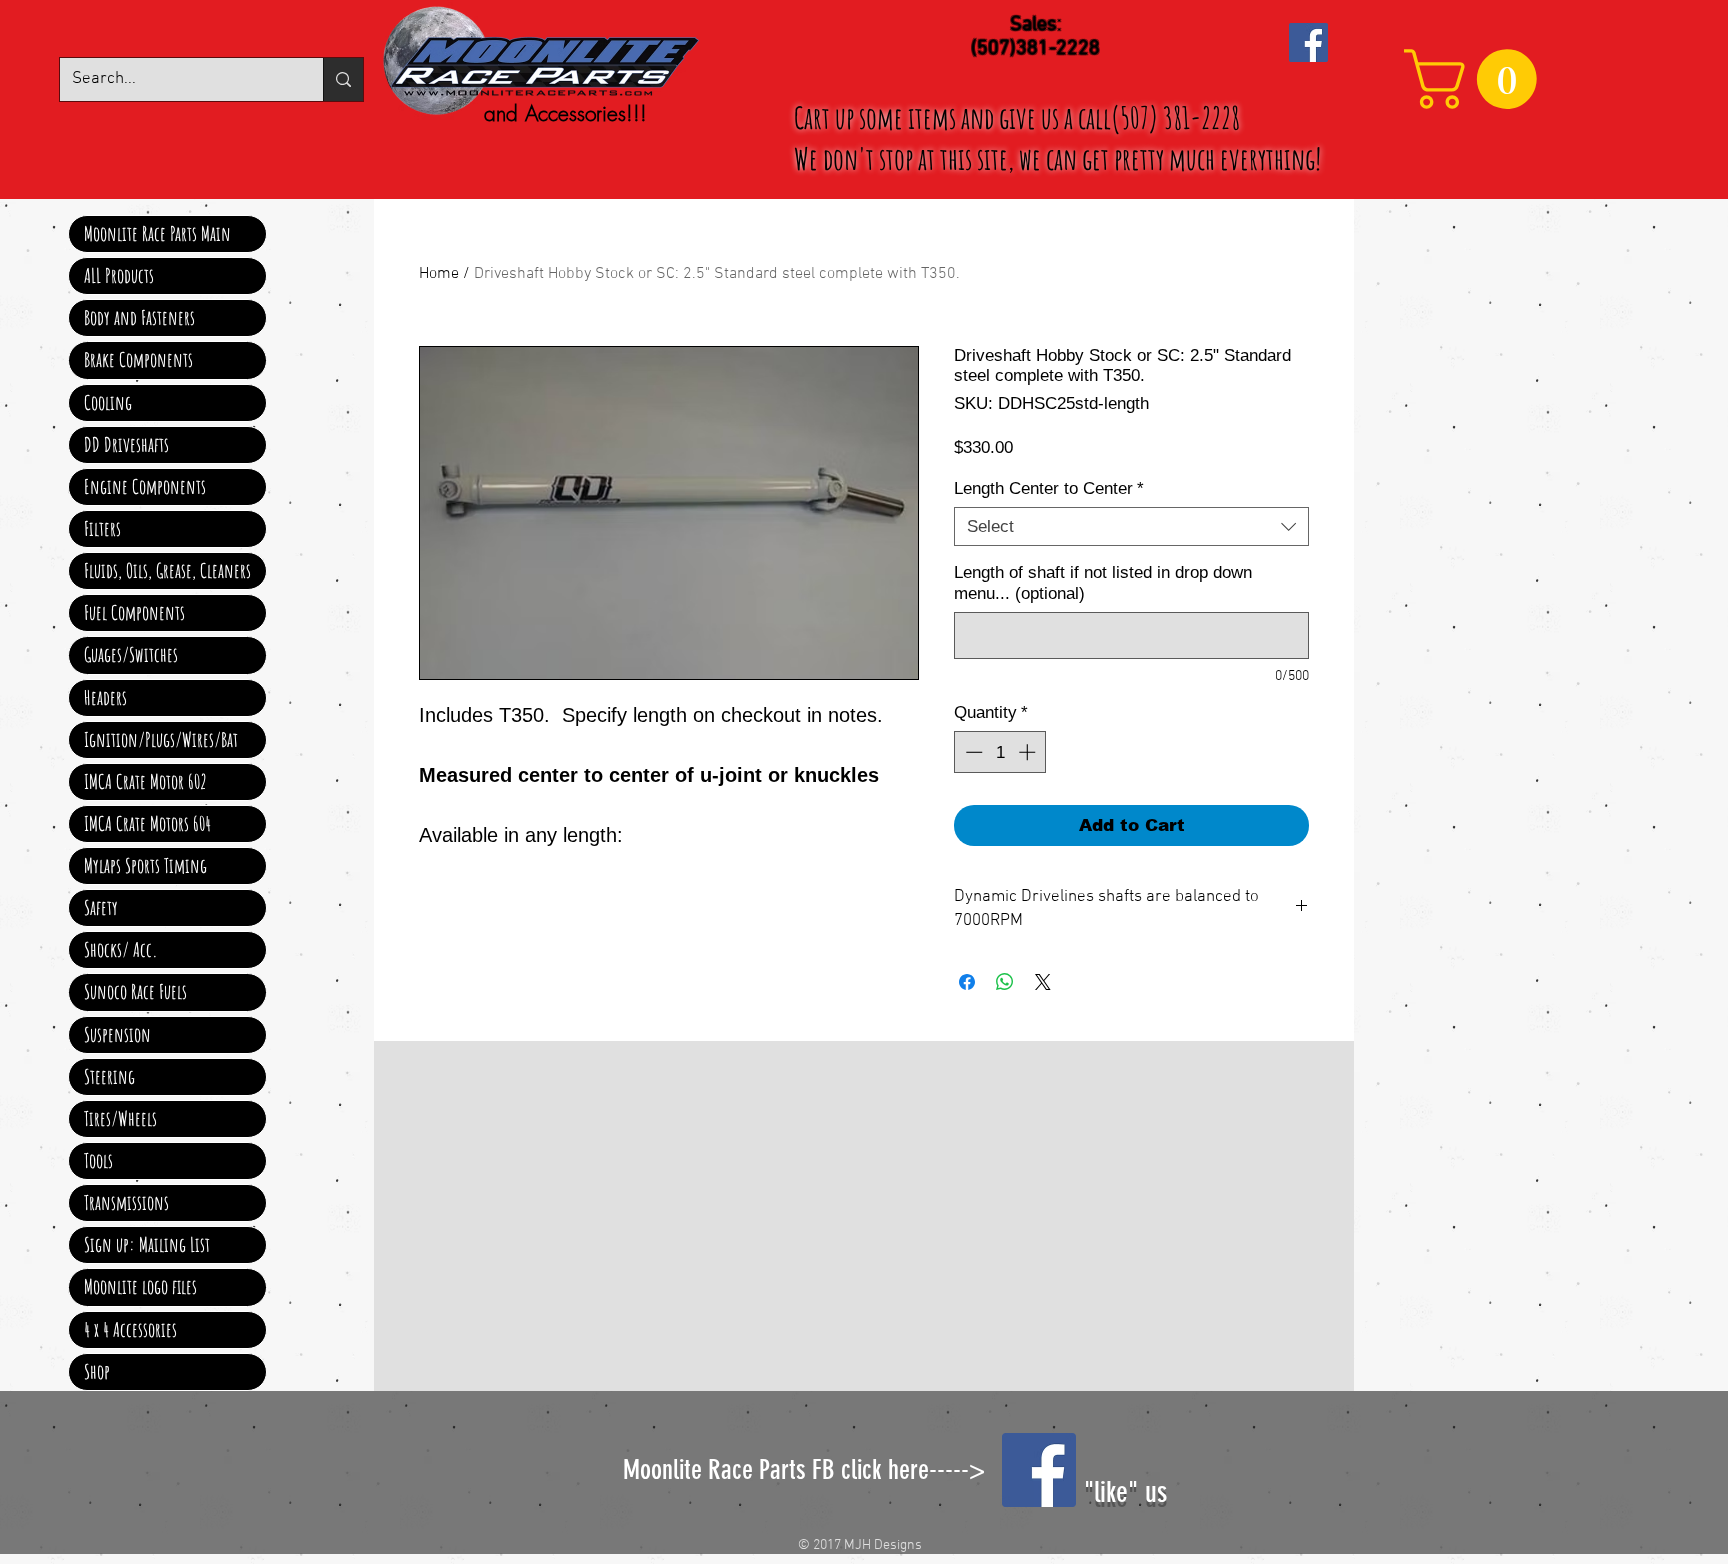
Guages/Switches (131, 654)
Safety (101, 907)
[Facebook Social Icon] (1308, 42)
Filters (102, 528)
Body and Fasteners (139, 317)
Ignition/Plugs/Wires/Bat (161, 739)
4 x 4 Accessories (130, 1329)
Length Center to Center (1049, 488)
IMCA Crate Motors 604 (147, 823)
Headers (105, 697)
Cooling (108, 402)
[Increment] (1029, 752)
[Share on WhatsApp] (1005, 982)
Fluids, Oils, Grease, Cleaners (167, 570)
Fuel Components (134, 612)
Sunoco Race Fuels (135, 991)
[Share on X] (1043, 982)
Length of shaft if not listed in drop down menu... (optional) (1103, 583)
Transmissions (126, 1202)
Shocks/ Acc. (121, 949)
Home (439, 274)
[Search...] (343, 79)
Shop (97, 1371)
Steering (109, 1076)
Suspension (117, 1034)
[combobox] (1131, 526)
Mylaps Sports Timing (145, 865)
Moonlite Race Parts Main (157, 233)
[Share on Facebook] (967, 982)
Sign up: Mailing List (147, 1244)
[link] (1477, 79)
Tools (98, 1160)
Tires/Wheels (120, 1118)
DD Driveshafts (126, 444)
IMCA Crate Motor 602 (145, 781)
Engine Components (145, 486)
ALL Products (119, 275)
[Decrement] (972, 752)
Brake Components (138, 359)
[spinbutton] (1000, 752)
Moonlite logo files (140, 1286)
